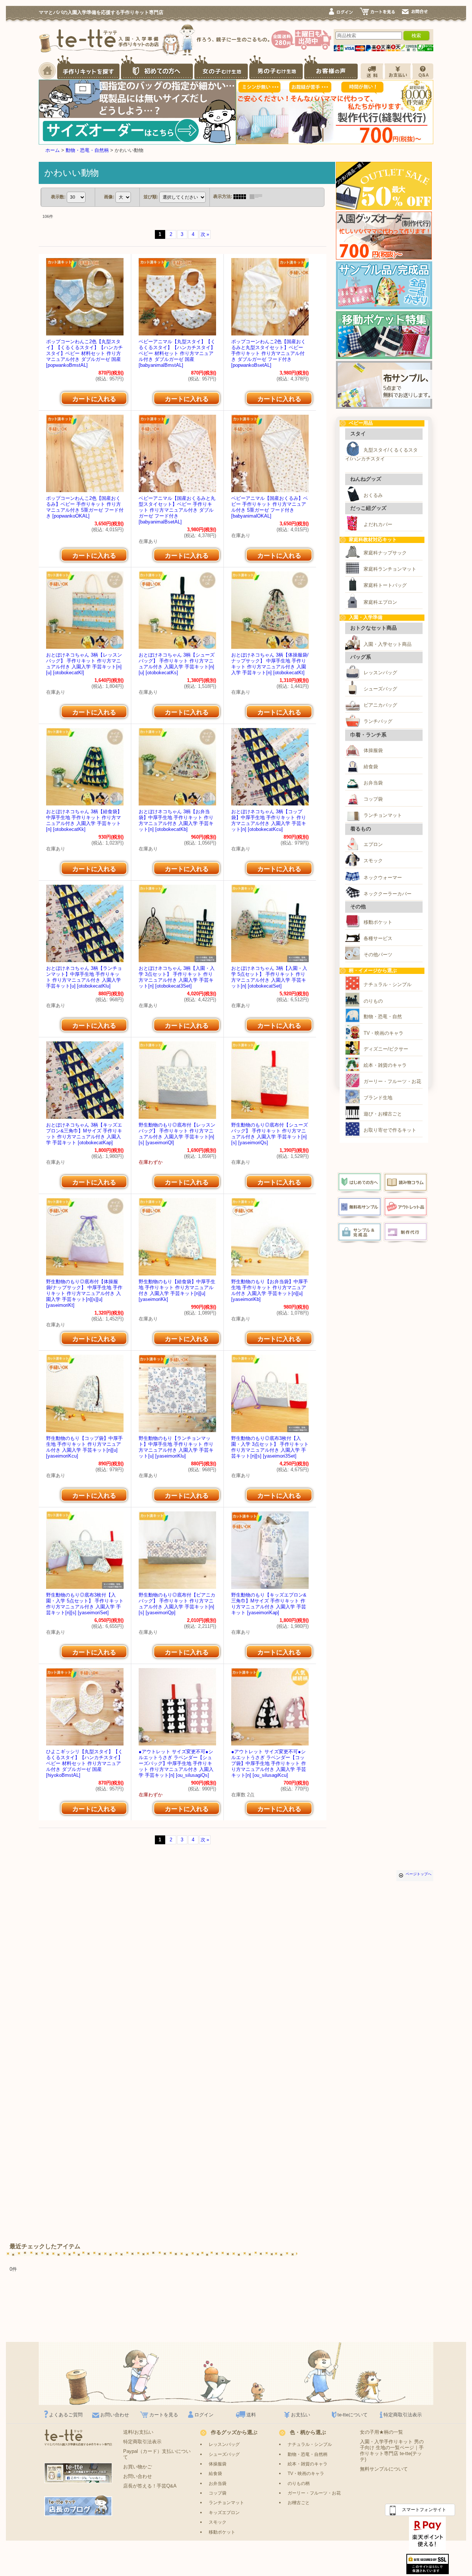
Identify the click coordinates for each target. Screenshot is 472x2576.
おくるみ (373, 495)
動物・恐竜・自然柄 (308, 2454)
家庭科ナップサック (385, 553)
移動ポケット (378, 922)
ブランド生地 (378, 1098)
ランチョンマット (383, 815)
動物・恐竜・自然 (383, 1017)
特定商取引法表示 (403, 2415)
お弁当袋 (373, 783)
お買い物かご (138, 2467)
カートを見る (164, 2415)
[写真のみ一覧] (242, 196)
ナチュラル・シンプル (388, 984)
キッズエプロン (224, 2512)
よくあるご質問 (66, 2415)
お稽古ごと (299, 2502)
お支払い (301, 2415)
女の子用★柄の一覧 (381, 2432)
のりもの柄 (299, 2483)
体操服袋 (373, 750)
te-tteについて (353, 2415)
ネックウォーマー (383, 878)
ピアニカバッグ (380, 705)
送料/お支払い (138, 2432)
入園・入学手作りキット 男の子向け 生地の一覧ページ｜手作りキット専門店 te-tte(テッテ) (392, 2450)
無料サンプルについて (384, 2469)
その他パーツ (378, 955)
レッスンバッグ (380, 673)
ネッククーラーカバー (388, 894)
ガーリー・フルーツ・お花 (392, 1081)
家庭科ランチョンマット (390, 569)
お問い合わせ (115, 2415)
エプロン (373, 844)
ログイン (204, 2415)
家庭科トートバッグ (385, 585)
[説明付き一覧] (258, 196)
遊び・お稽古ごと (383, 1114)
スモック (373, 861)
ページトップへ (419, 1874)
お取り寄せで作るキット (390, 1130)
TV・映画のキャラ (383, 1033)
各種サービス (378, 938)
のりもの (373, 1001)
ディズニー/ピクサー (386, 1049)
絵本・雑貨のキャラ (385, 1065)
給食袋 (371, 767)
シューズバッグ (380, 689)
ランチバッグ (378, 721)
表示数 (58, 197)
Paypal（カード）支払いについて (157, 2454)
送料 (251, 2415)
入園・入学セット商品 (388, 644)
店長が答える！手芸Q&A (150, 2486)
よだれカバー (378, 524)
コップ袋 (373, 799)
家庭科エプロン (380, 602)
